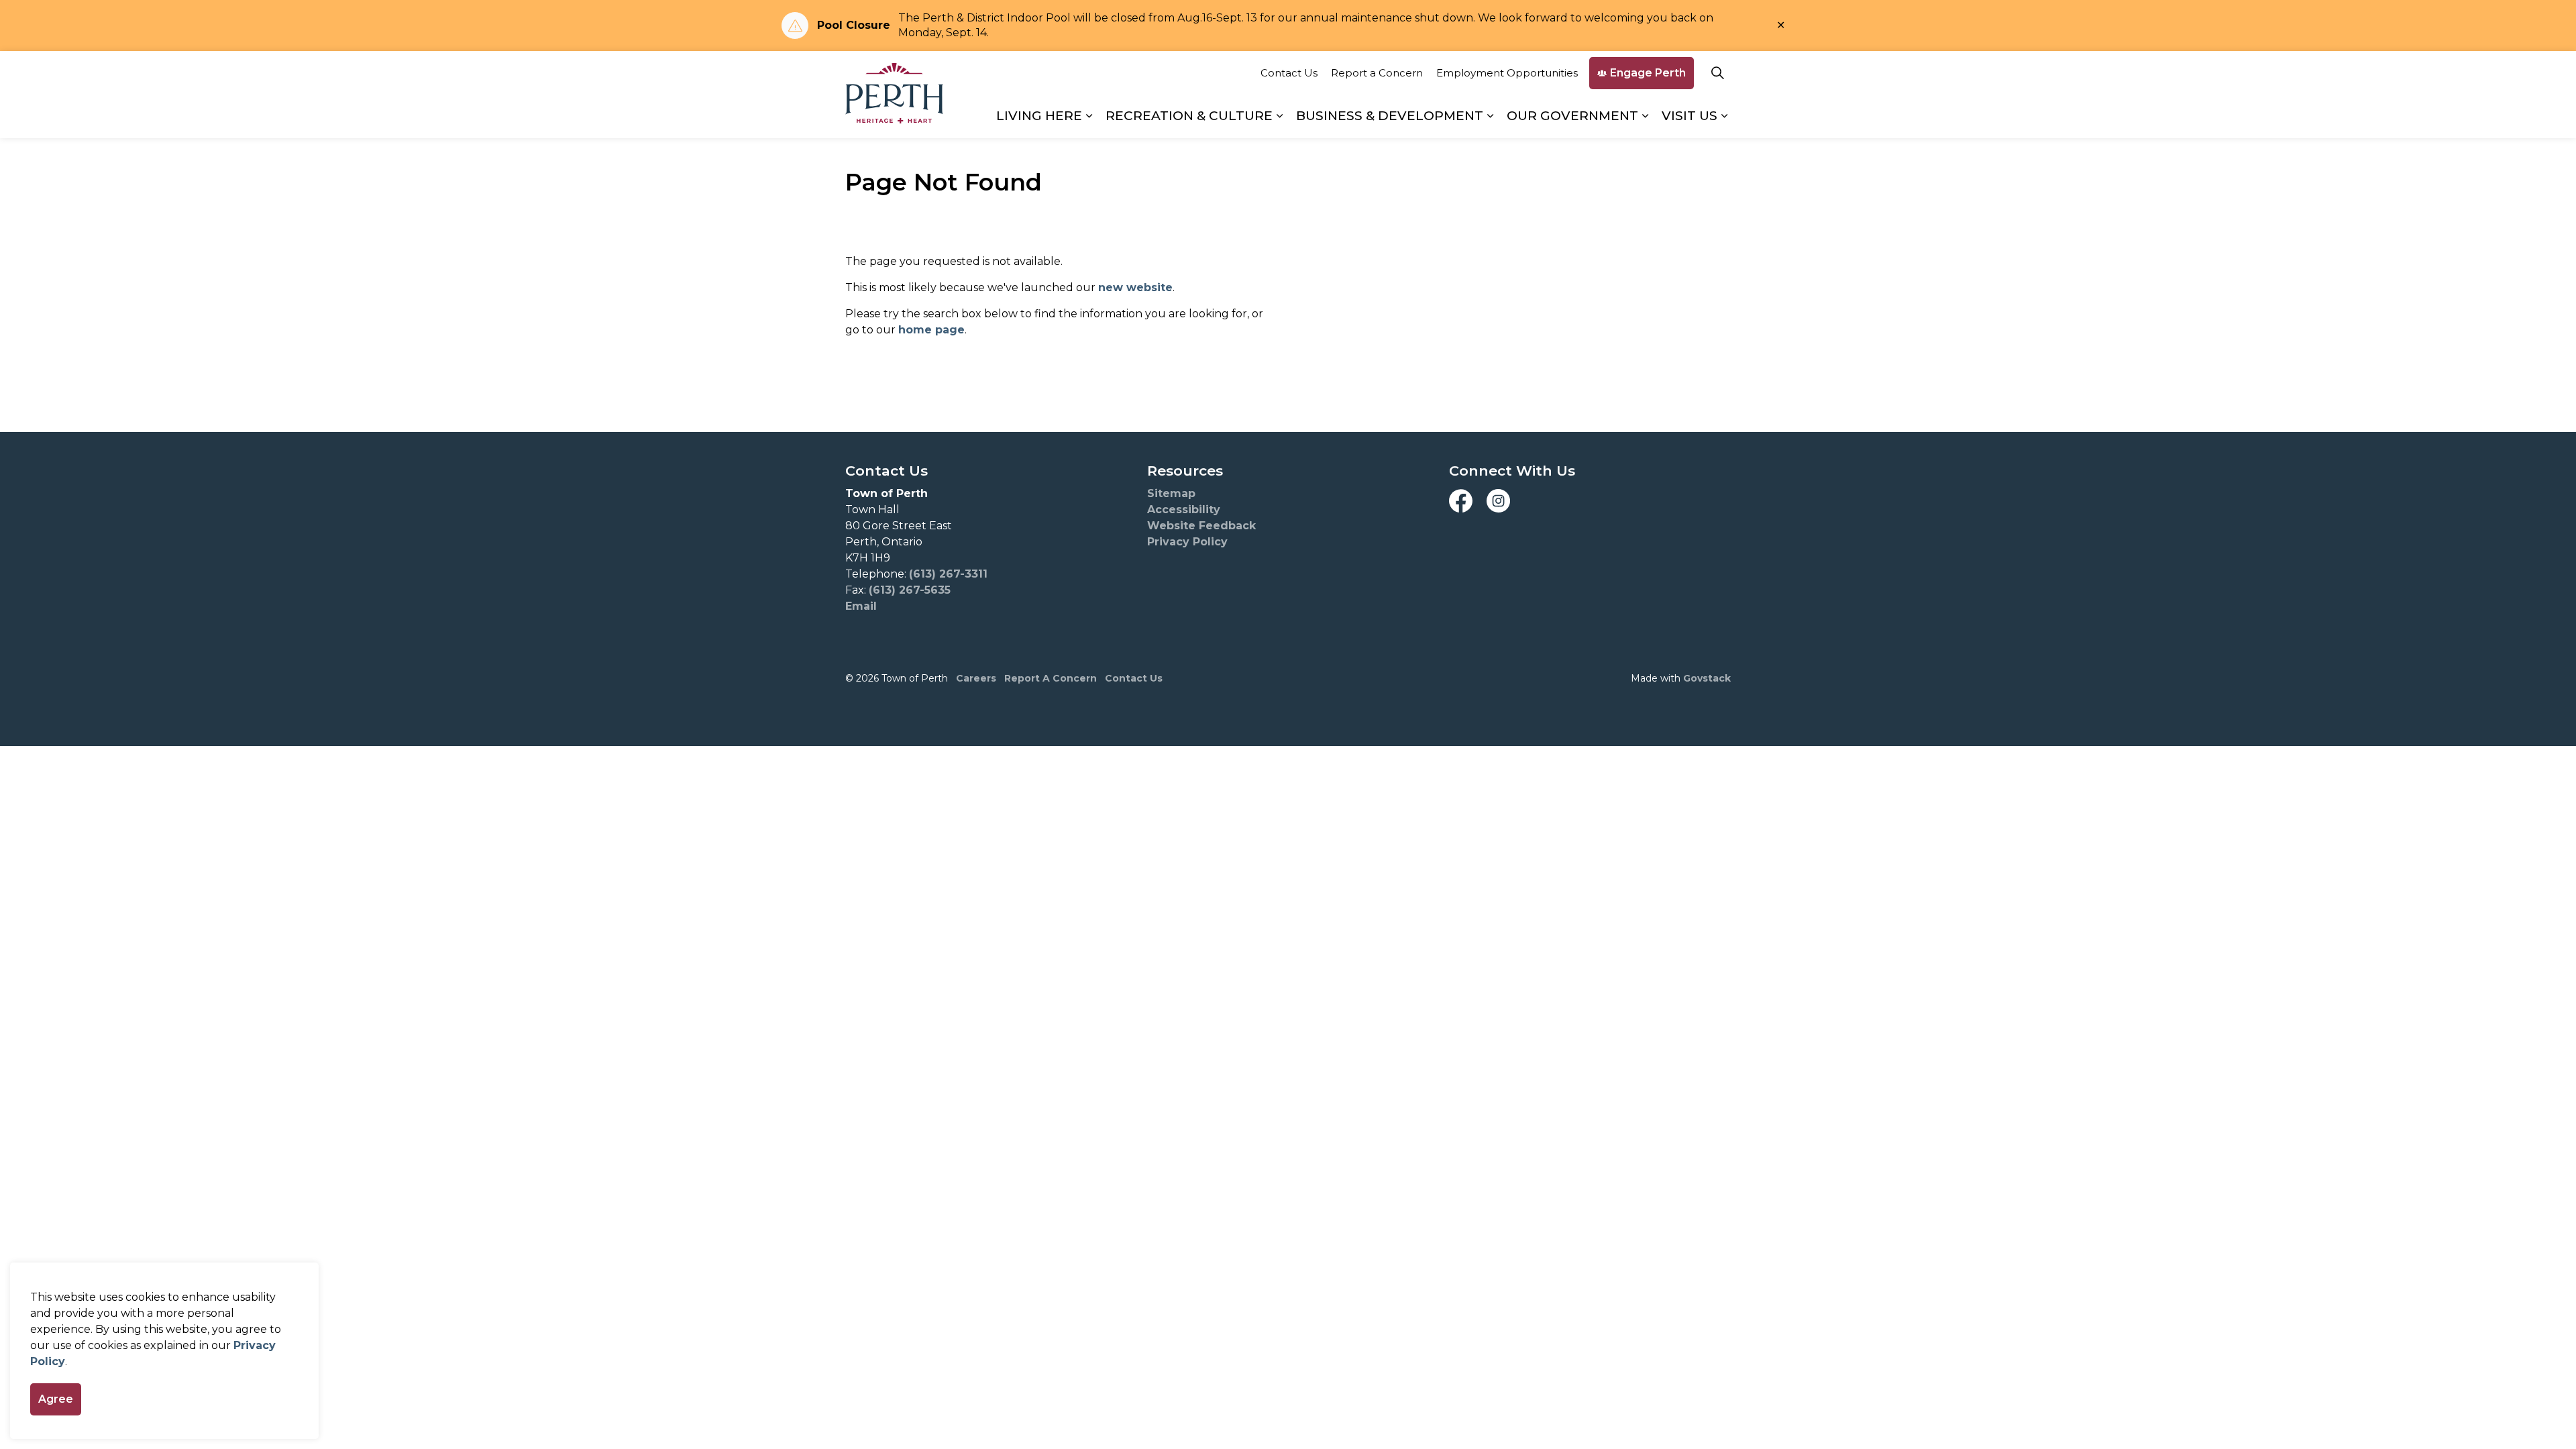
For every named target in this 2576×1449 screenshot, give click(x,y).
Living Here (1039, 116)
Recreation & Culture (1189, 116)
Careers (976, 678)
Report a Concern (1377, 73)
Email (861, 606)
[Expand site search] (1717, 73)
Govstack (1707, 678)
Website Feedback (1201, 526)
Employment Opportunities (1507, 73)
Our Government (1572, 116)
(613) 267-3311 (948, 574)
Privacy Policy (1187, 542)
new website (1135, 287)
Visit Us (1689, 116)
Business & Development (1390, 116)
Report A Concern (1051, 678)
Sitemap (1171, 493)
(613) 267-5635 (910, 590)
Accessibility (1184, 509)
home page (931, 330)
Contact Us (1289, 73)
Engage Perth (1648, 73)
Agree (56, 1399)
